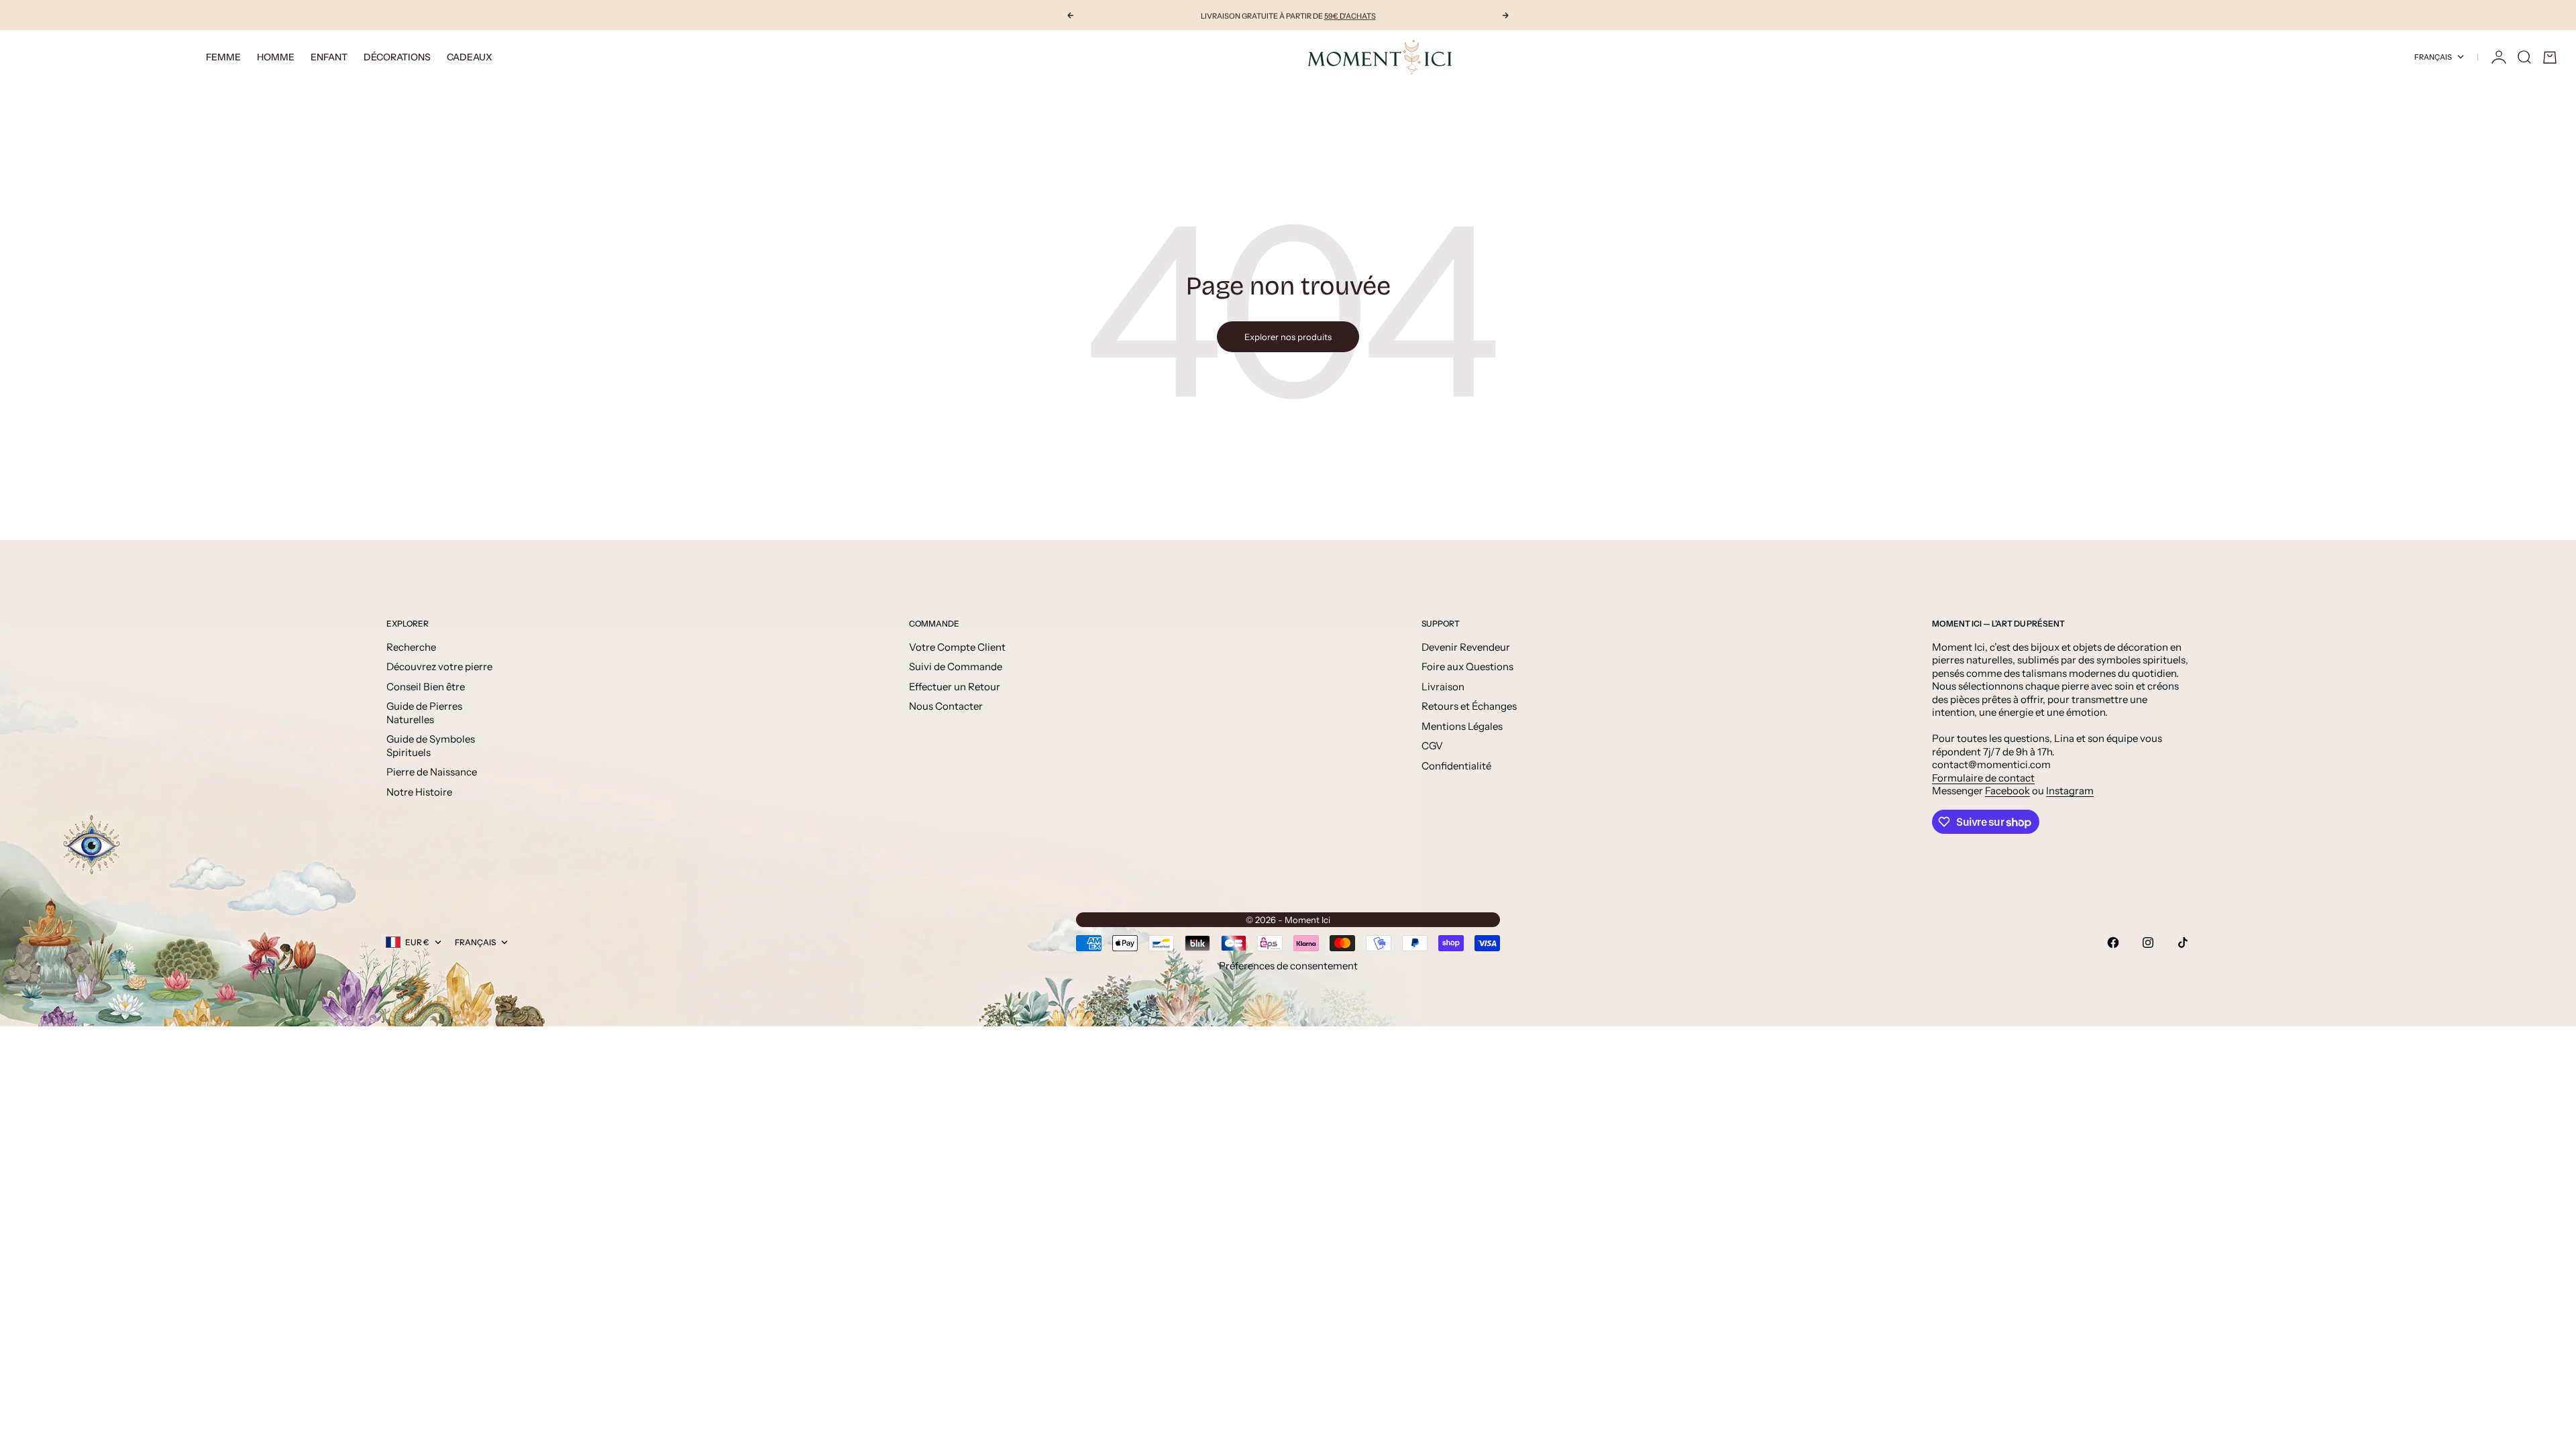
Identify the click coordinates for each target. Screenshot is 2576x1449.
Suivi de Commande (956, 666)
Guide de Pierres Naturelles (424, 713)
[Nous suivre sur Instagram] (2148, 943)
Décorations (397, 57)
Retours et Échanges (1469, 706)
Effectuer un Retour (955, 687)
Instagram (2070, 791)
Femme (223, 57)
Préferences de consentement (1288, 966)
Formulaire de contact (1983, 778)
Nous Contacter (946, 706)
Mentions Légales (1462, 726)
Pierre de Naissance (432, 772)
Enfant (329, 57)
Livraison (1443, 687)
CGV (1432, 746)
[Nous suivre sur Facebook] (2113, 943)
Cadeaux (470, 57)
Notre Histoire (419, 792)
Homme (276, 57)
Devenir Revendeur (1466, 647)
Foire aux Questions (1467, 666)
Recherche (411, 647)
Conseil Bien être (426, 687)
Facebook (2007, 791)
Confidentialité (1456, 766)
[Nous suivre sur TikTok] (2183, 943)
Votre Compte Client (957, 647)
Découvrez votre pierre (439, 666)
